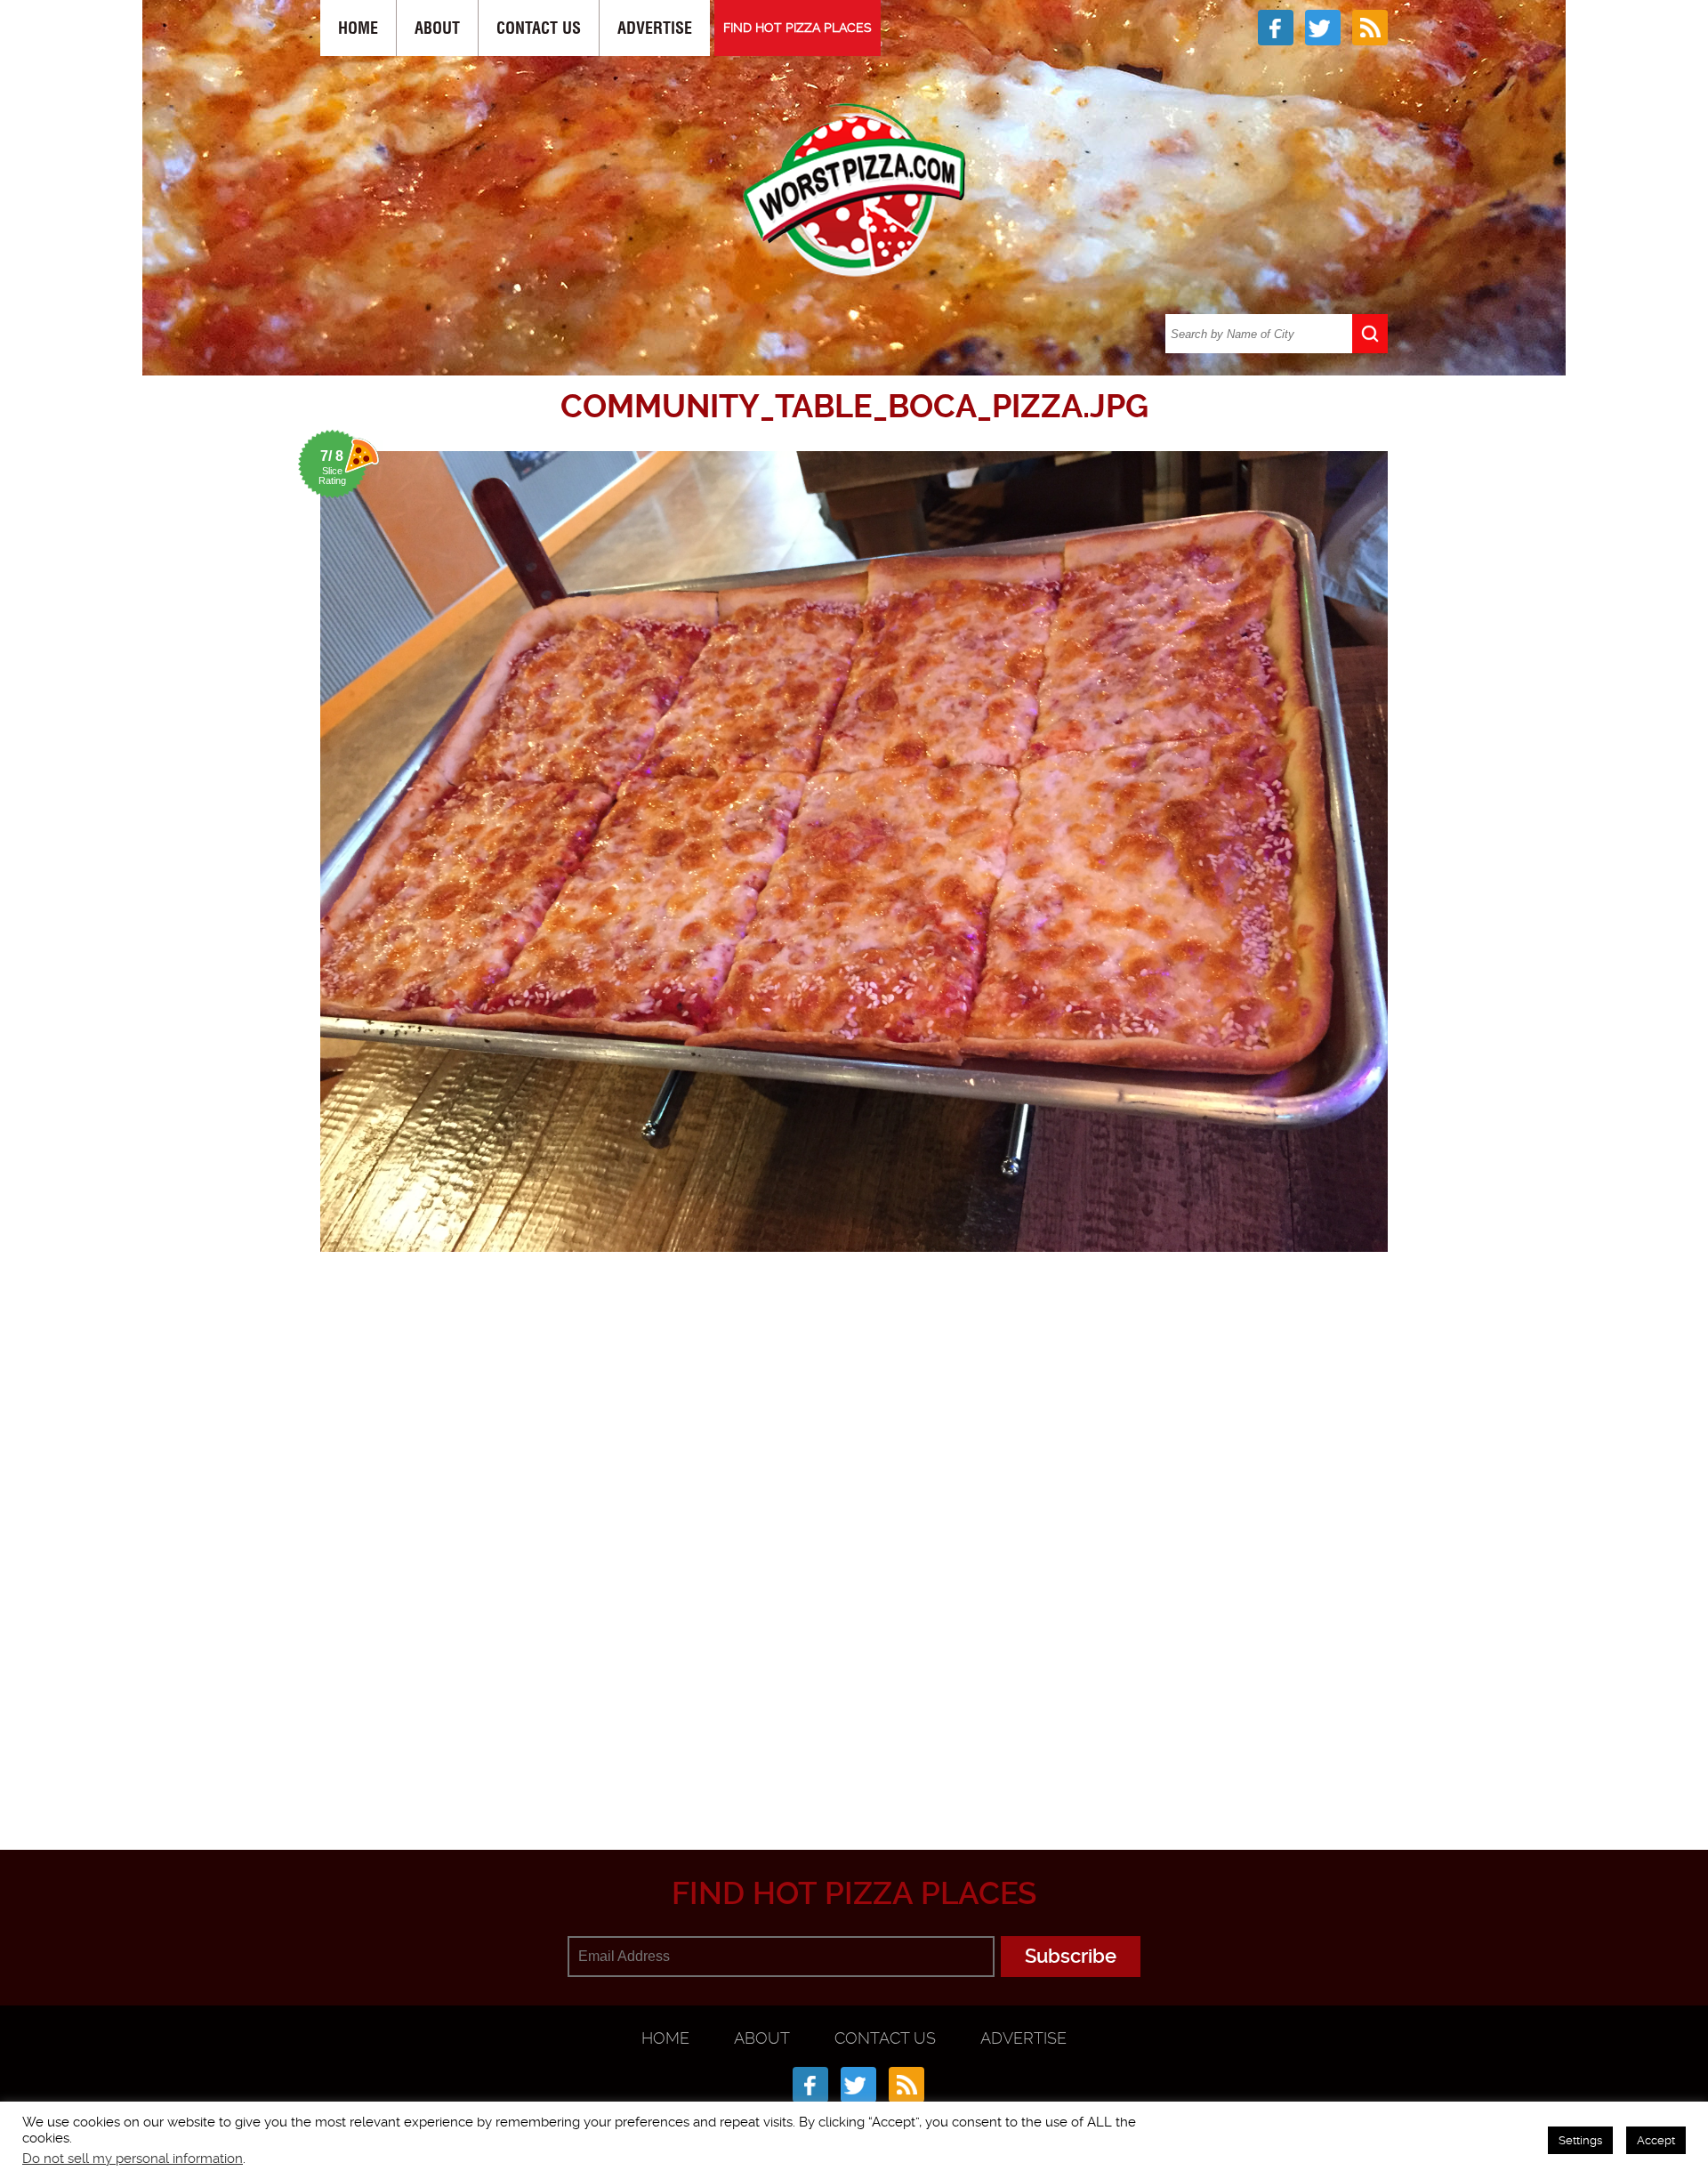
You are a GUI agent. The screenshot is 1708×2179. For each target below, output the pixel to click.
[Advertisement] (854, 1763)
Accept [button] (1656, 2140)
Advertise (655, 28)
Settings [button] (1580, 2140)
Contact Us (539, 28)
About (437, 28)
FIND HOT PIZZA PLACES (798, 28)
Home (358, 28)
